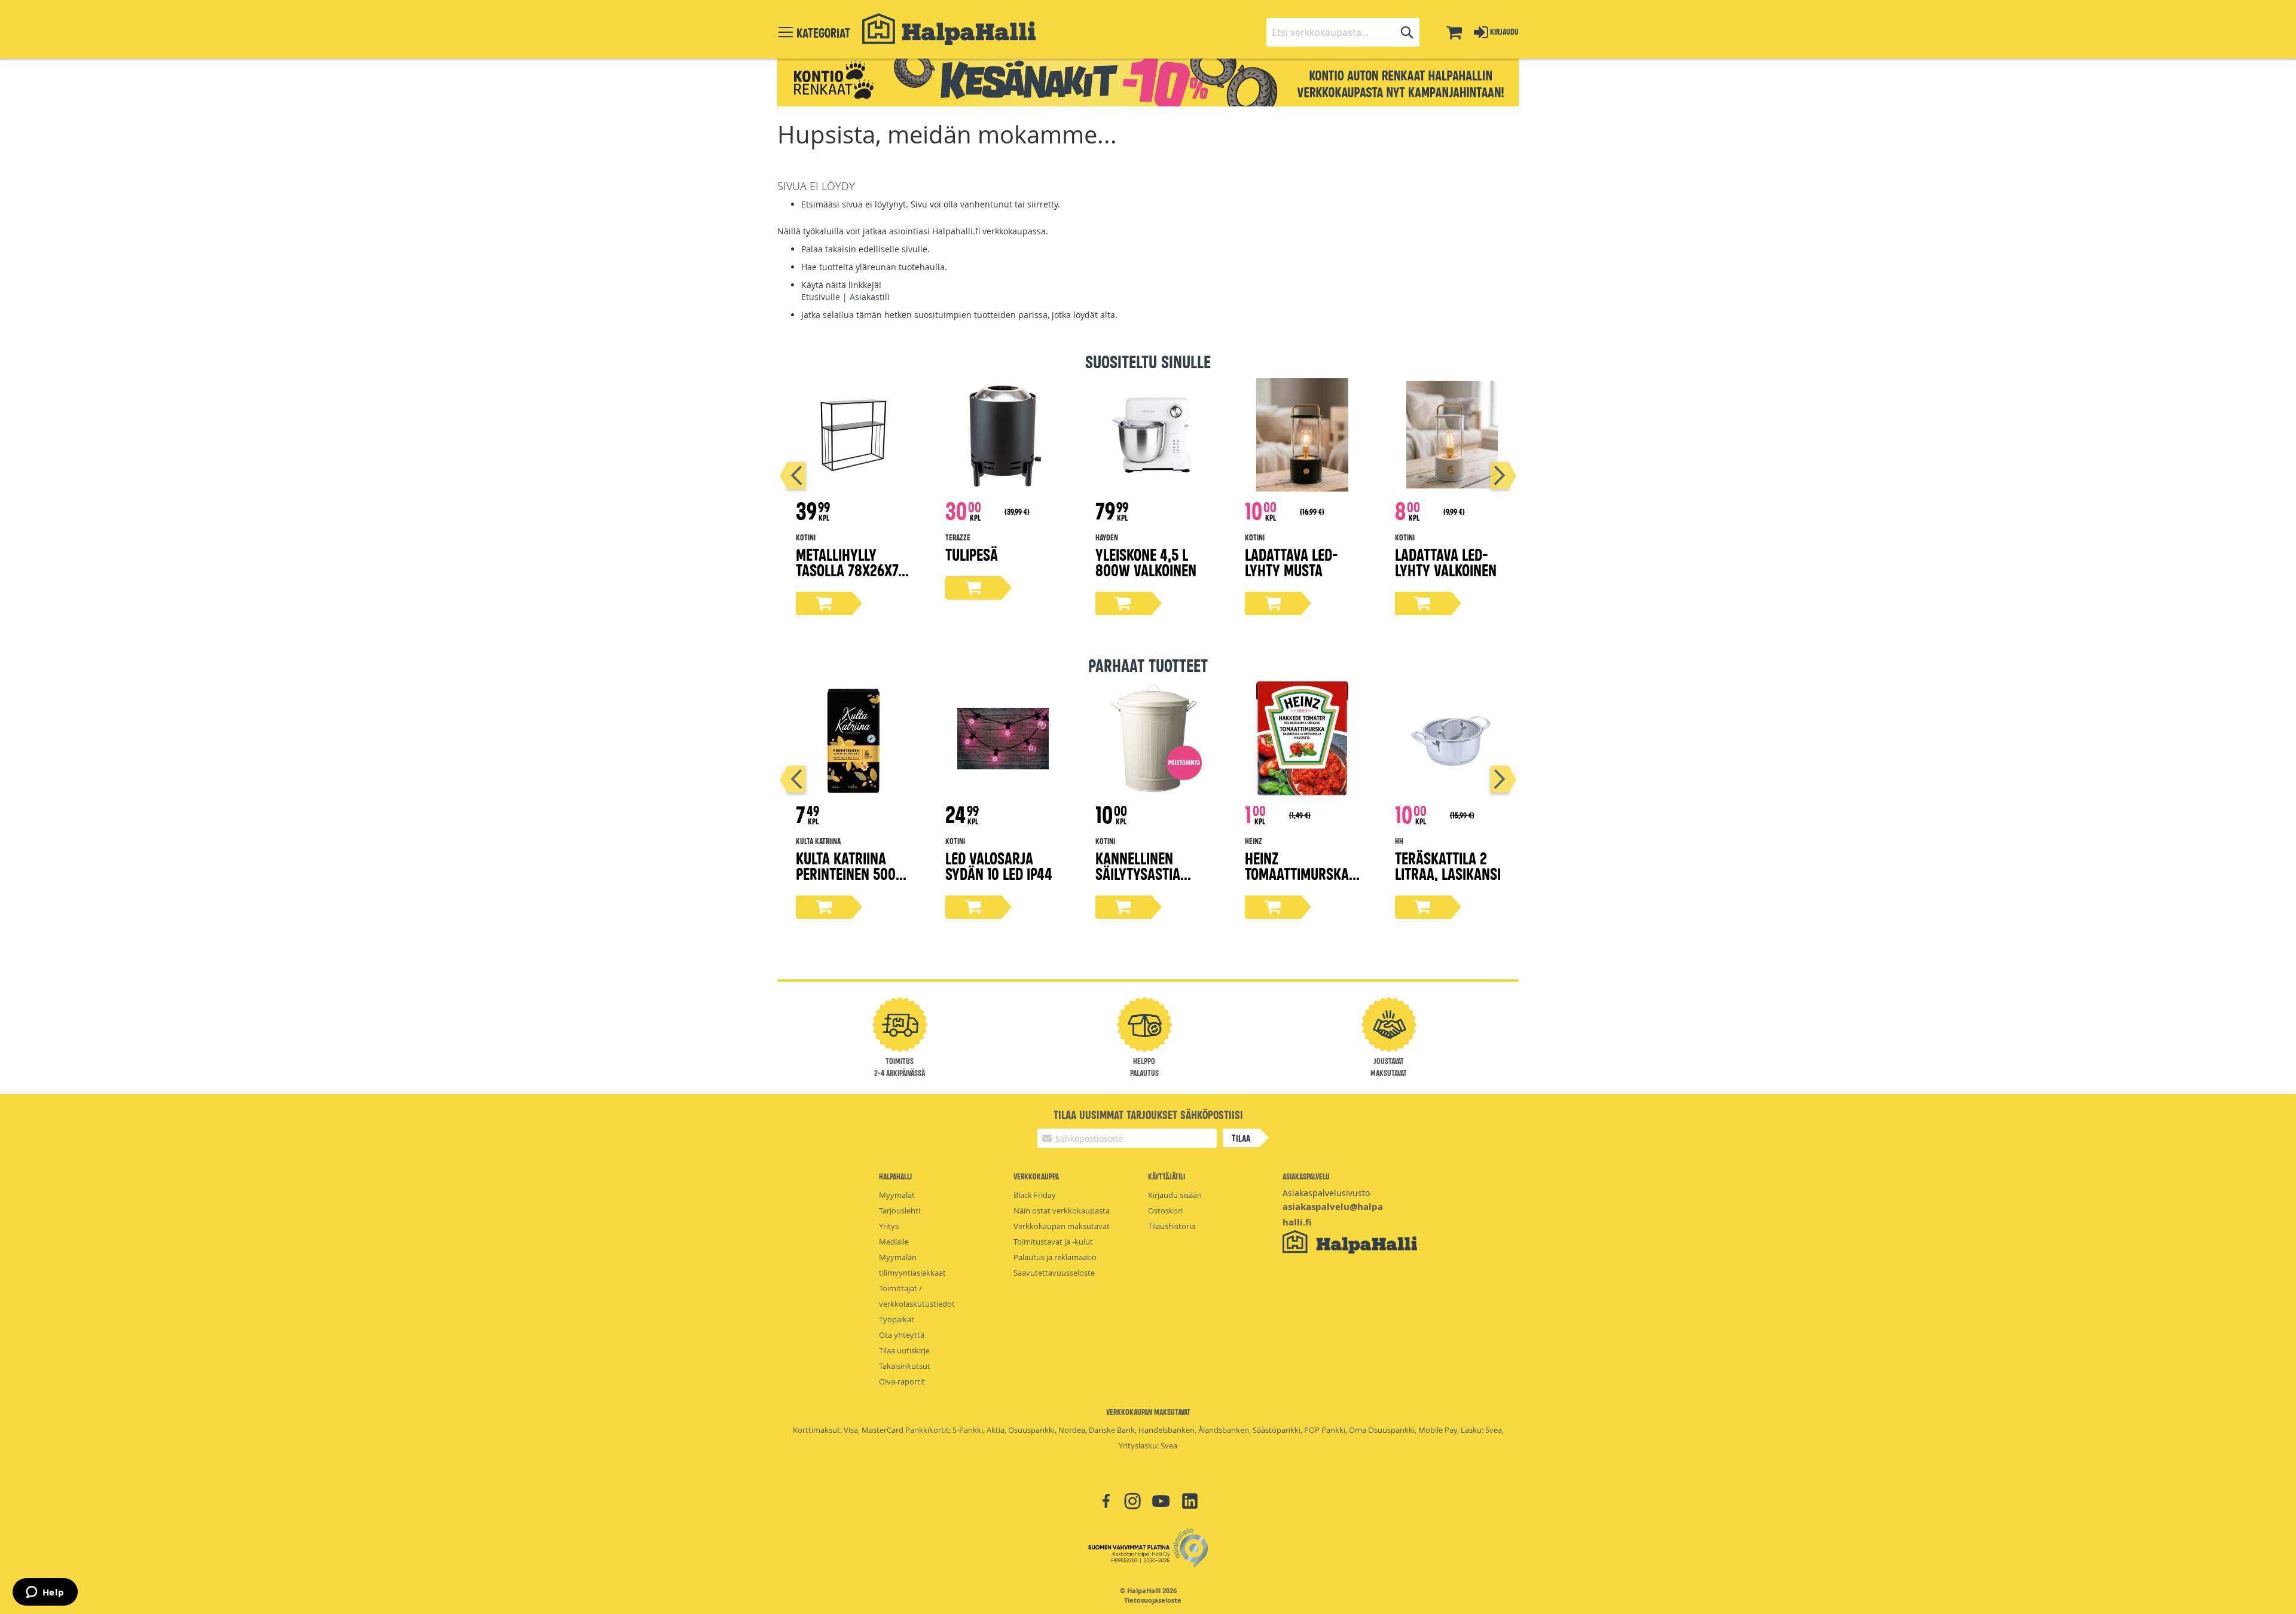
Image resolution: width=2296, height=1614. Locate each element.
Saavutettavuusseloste (1054, 1273)
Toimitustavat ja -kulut (1053, 1242)
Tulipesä (972, 554)
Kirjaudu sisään (1175, 1195)
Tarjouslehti (900, 1210)
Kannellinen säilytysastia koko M (1138, 873)
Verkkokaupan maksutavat (1062, 1226)
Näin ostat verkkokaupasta (1062, 1210)
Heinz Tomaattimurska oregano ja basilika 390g (1297, 881)
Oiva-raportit (902, 1381)
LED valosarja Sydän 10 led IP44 (999, 865)
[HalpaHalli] (949, 29)
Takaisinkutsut (905, 1366)
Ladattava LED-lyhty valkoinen (1446, 562)
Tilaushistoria (1172, 1226)
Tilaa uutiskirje (904, 1350)
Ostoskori (1165, 1210)
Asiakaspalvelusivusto (1326, 1193)
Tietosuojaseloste (1153, 1600)
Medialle (894, 1242)
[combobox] (1343, 32)
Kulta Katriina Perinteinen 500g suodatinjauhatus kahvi (853, 881)
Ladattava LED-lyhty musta (1291, 562)
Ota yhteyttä (902, 1335)
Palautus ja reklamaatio (1055, 1257)
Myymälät (897, 1195)
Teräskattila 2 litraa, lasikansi (1448, 865)
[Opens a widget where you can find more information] (45, 1593)
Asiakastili (870, 297)
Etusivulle (821, 297)
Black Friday (1035, 1195)
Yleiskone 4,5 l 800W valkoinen (1146, 562)
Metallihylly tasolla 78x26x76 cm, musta (851, 569)
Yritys (889, 1226)
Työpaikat (897, 1319)
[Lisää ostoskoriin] (824, 603)
